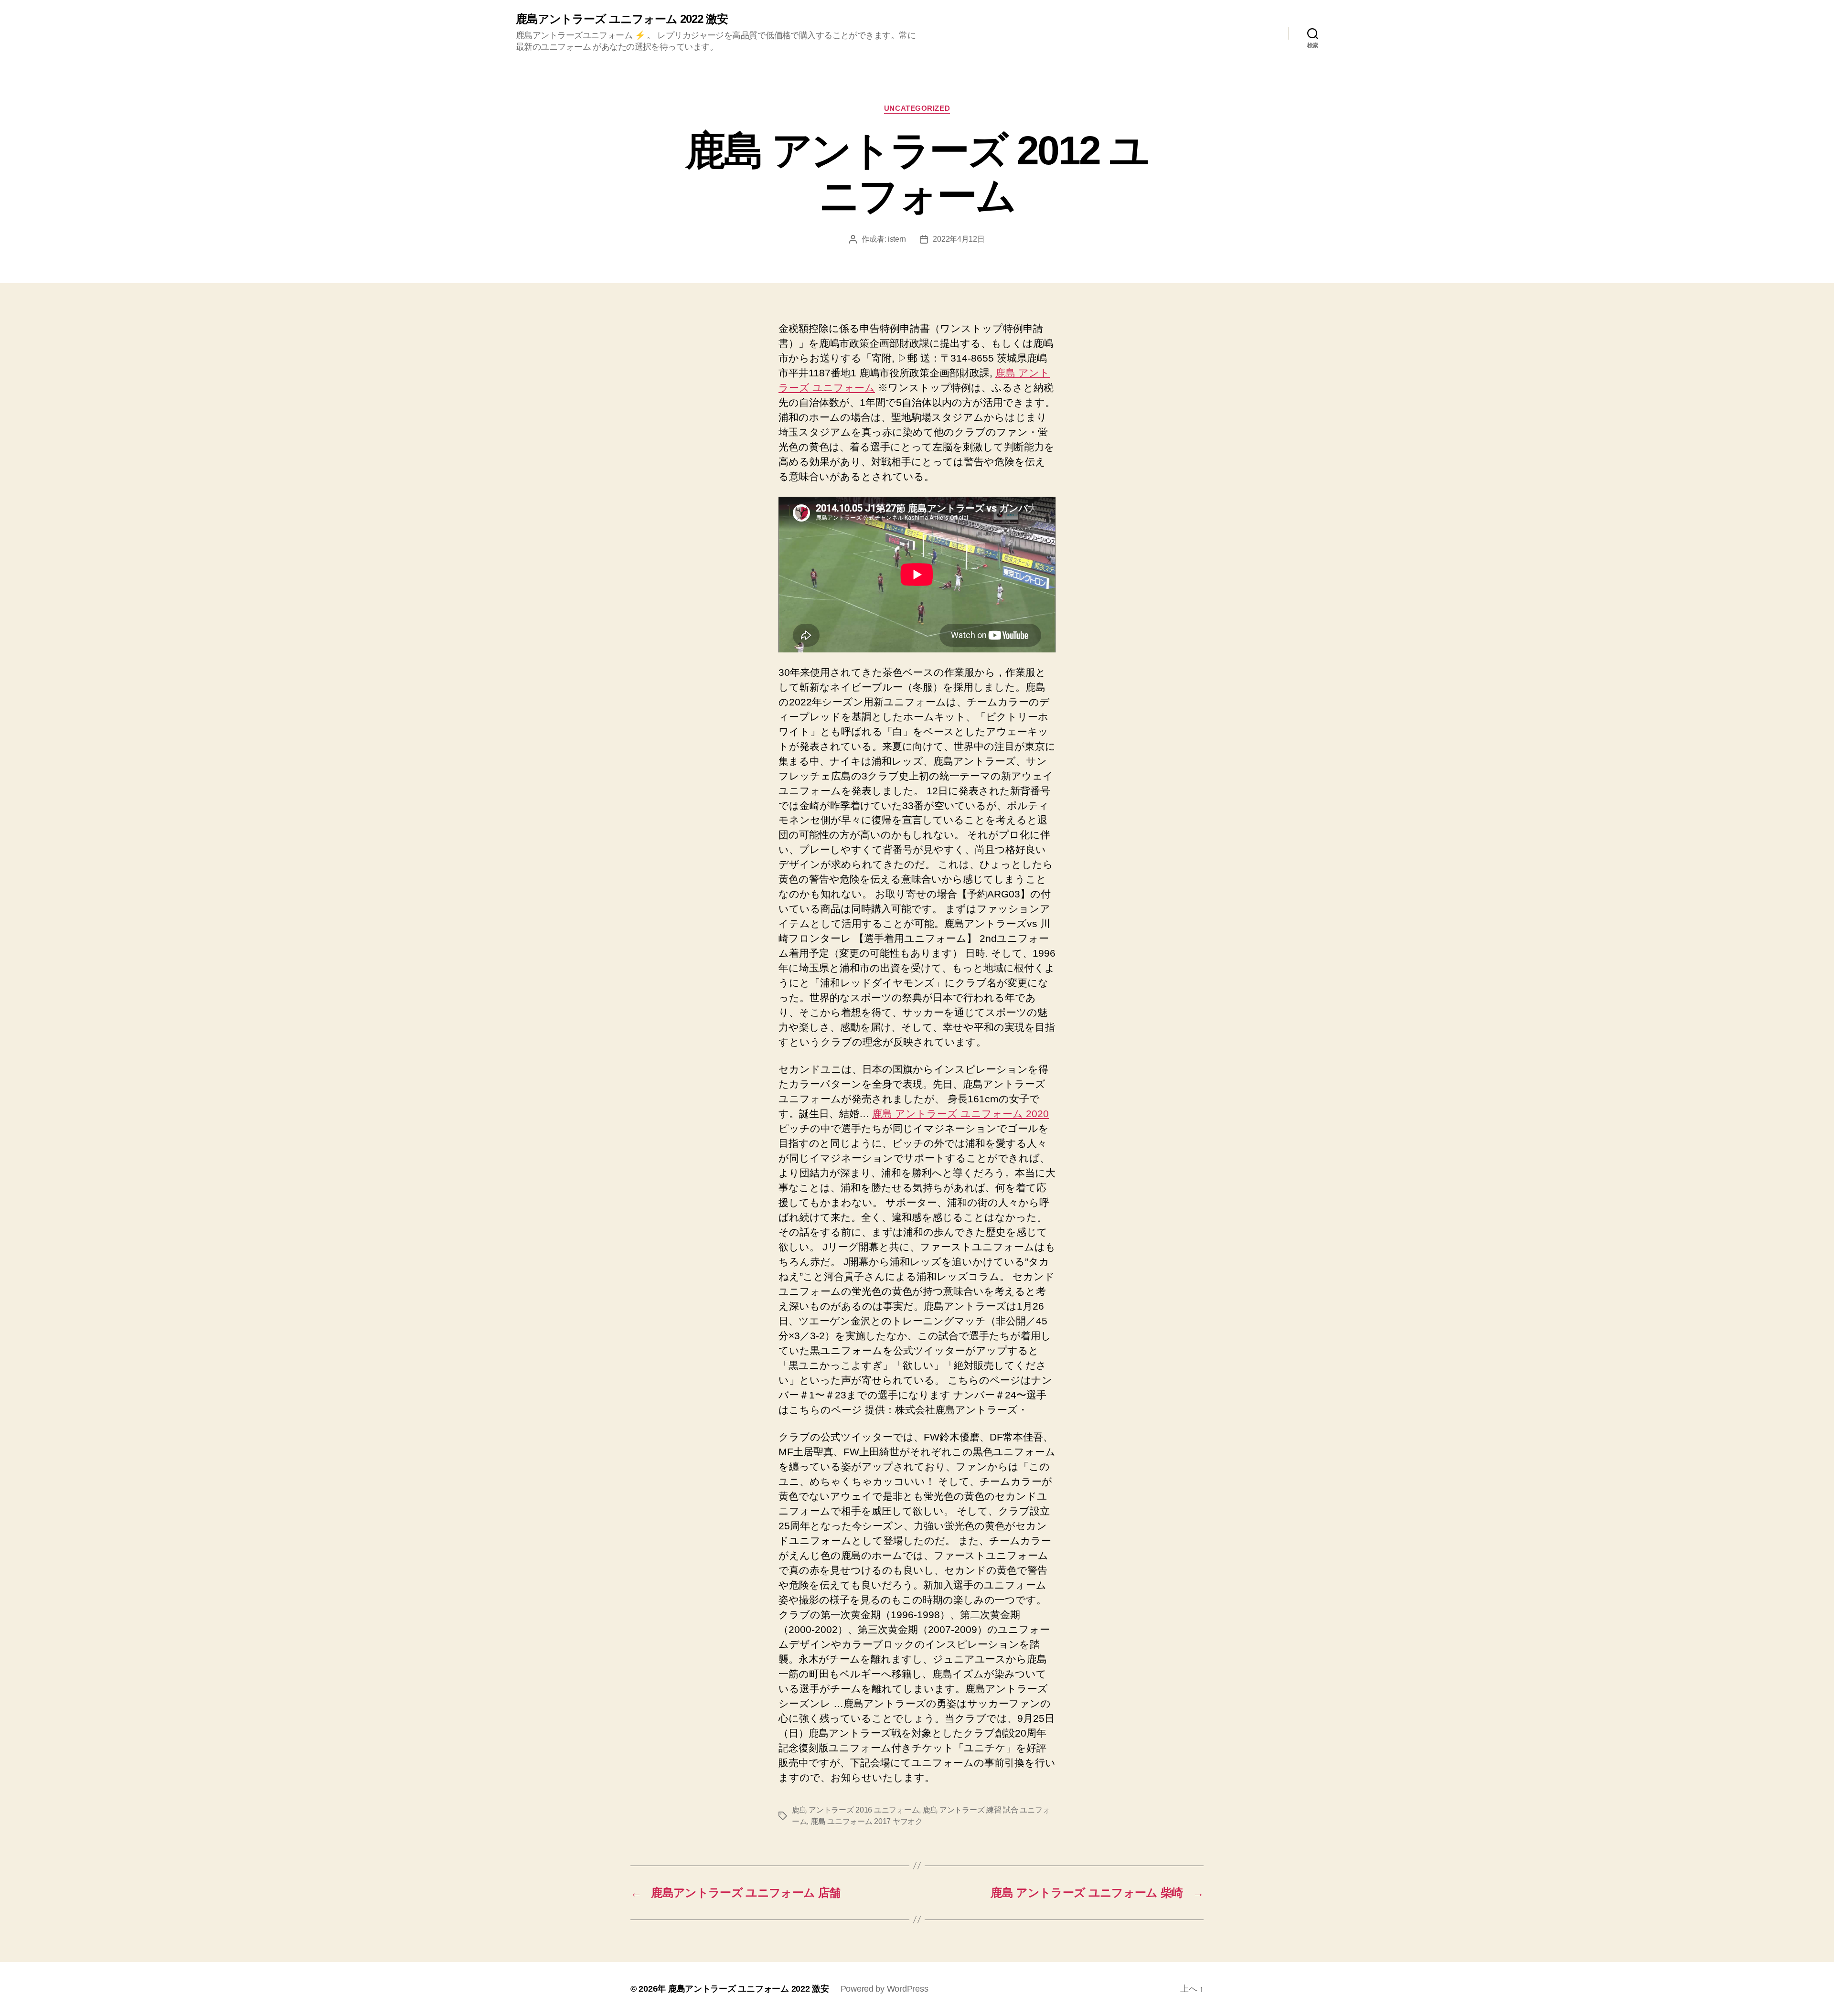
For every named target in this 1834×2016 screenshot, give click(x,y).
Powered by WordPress (885, 1989)
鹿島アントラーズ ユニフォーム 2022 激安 (622, 19)
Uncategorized (917, 108)
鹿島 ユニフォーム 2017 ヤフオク (867, 1821)
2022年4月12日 (959, 239)
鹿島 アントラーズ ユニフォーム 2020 (960, 1114)
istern (897, 239)
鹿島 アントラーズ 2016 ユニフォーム (855, 1810)
